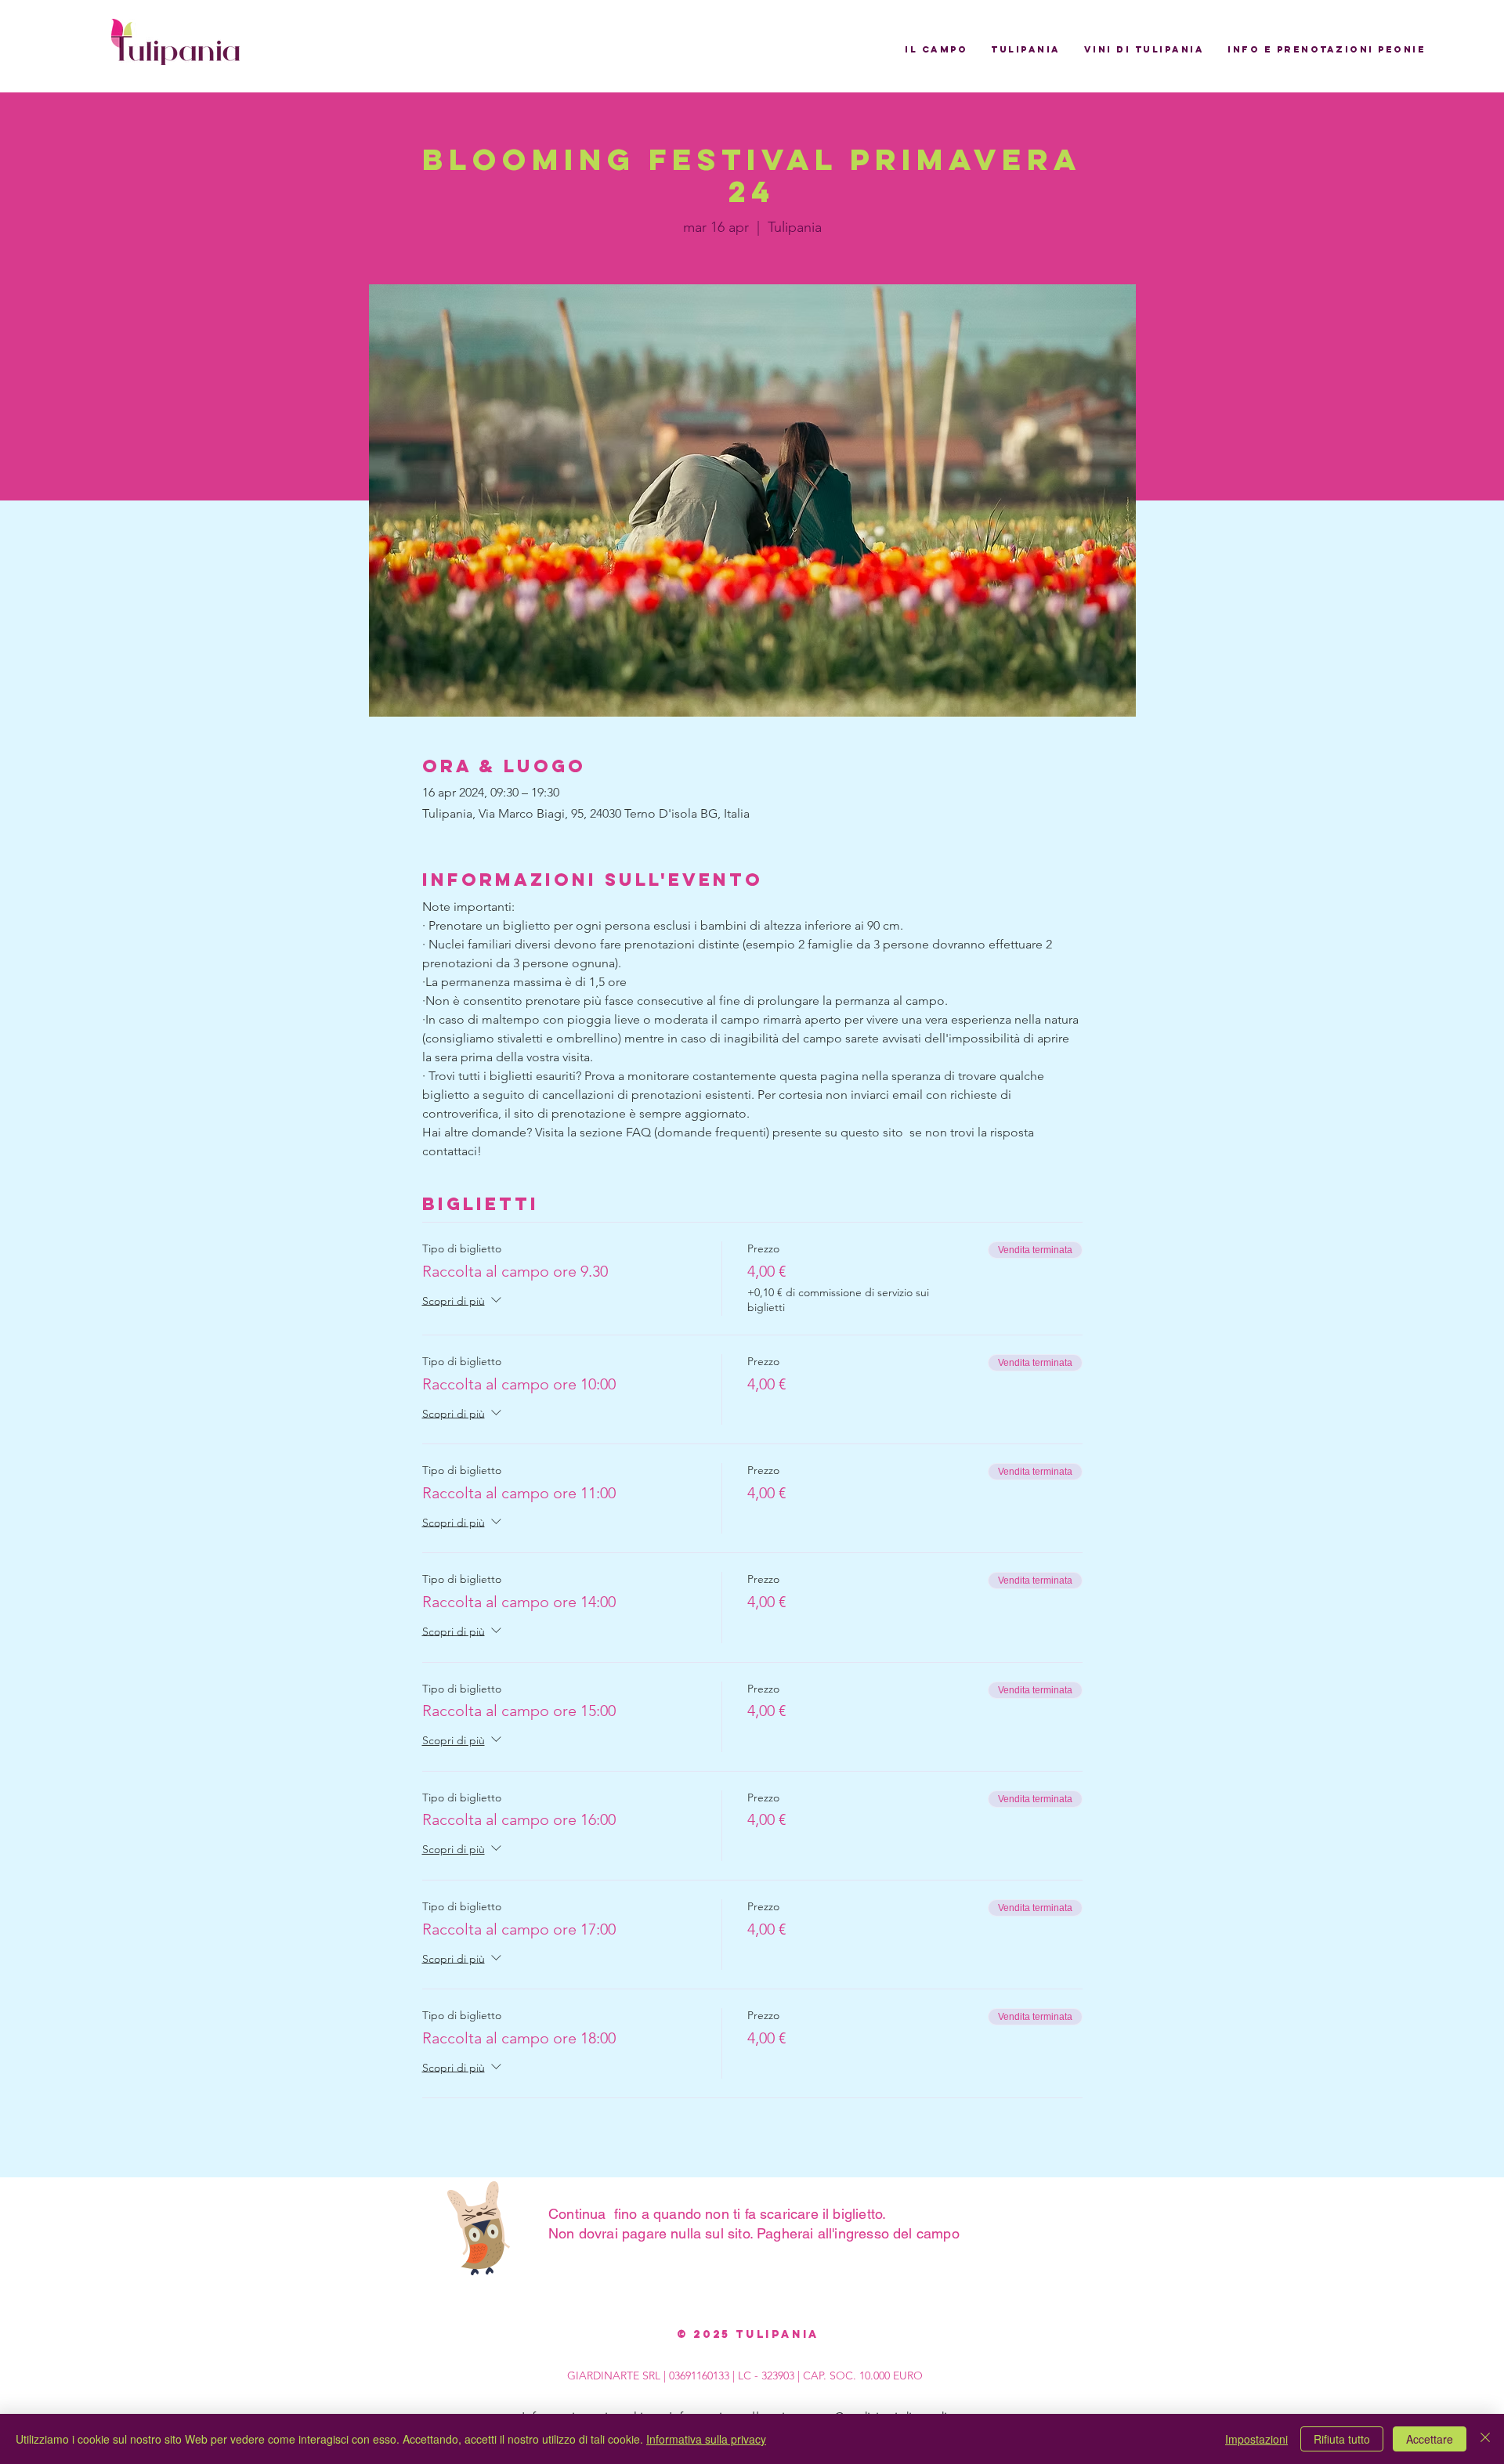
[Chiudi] (1485, 2439)
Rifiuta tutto (1342, 2439)
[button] (936, 49)
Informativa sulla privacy (706, 2439)
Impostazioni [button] (1256, 2439)
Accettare (1430, 2439)
